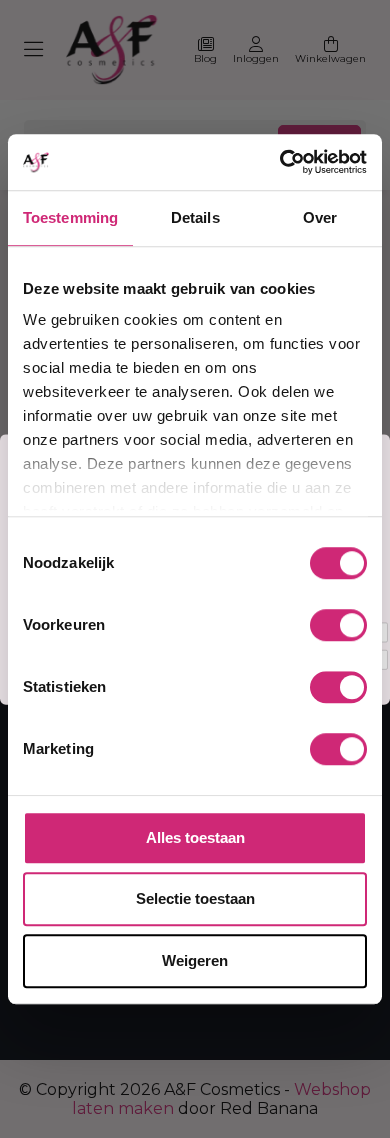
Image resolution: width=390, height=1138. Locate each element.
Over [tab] (320, 217)
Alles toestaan (195, 837)
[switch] (338, 625)
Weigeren (195, 960)
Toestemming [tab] (70, 217)
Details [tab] (195, 217)
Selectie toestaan (195, 898)
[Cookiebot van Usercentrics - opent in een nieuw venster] (280, 162)
